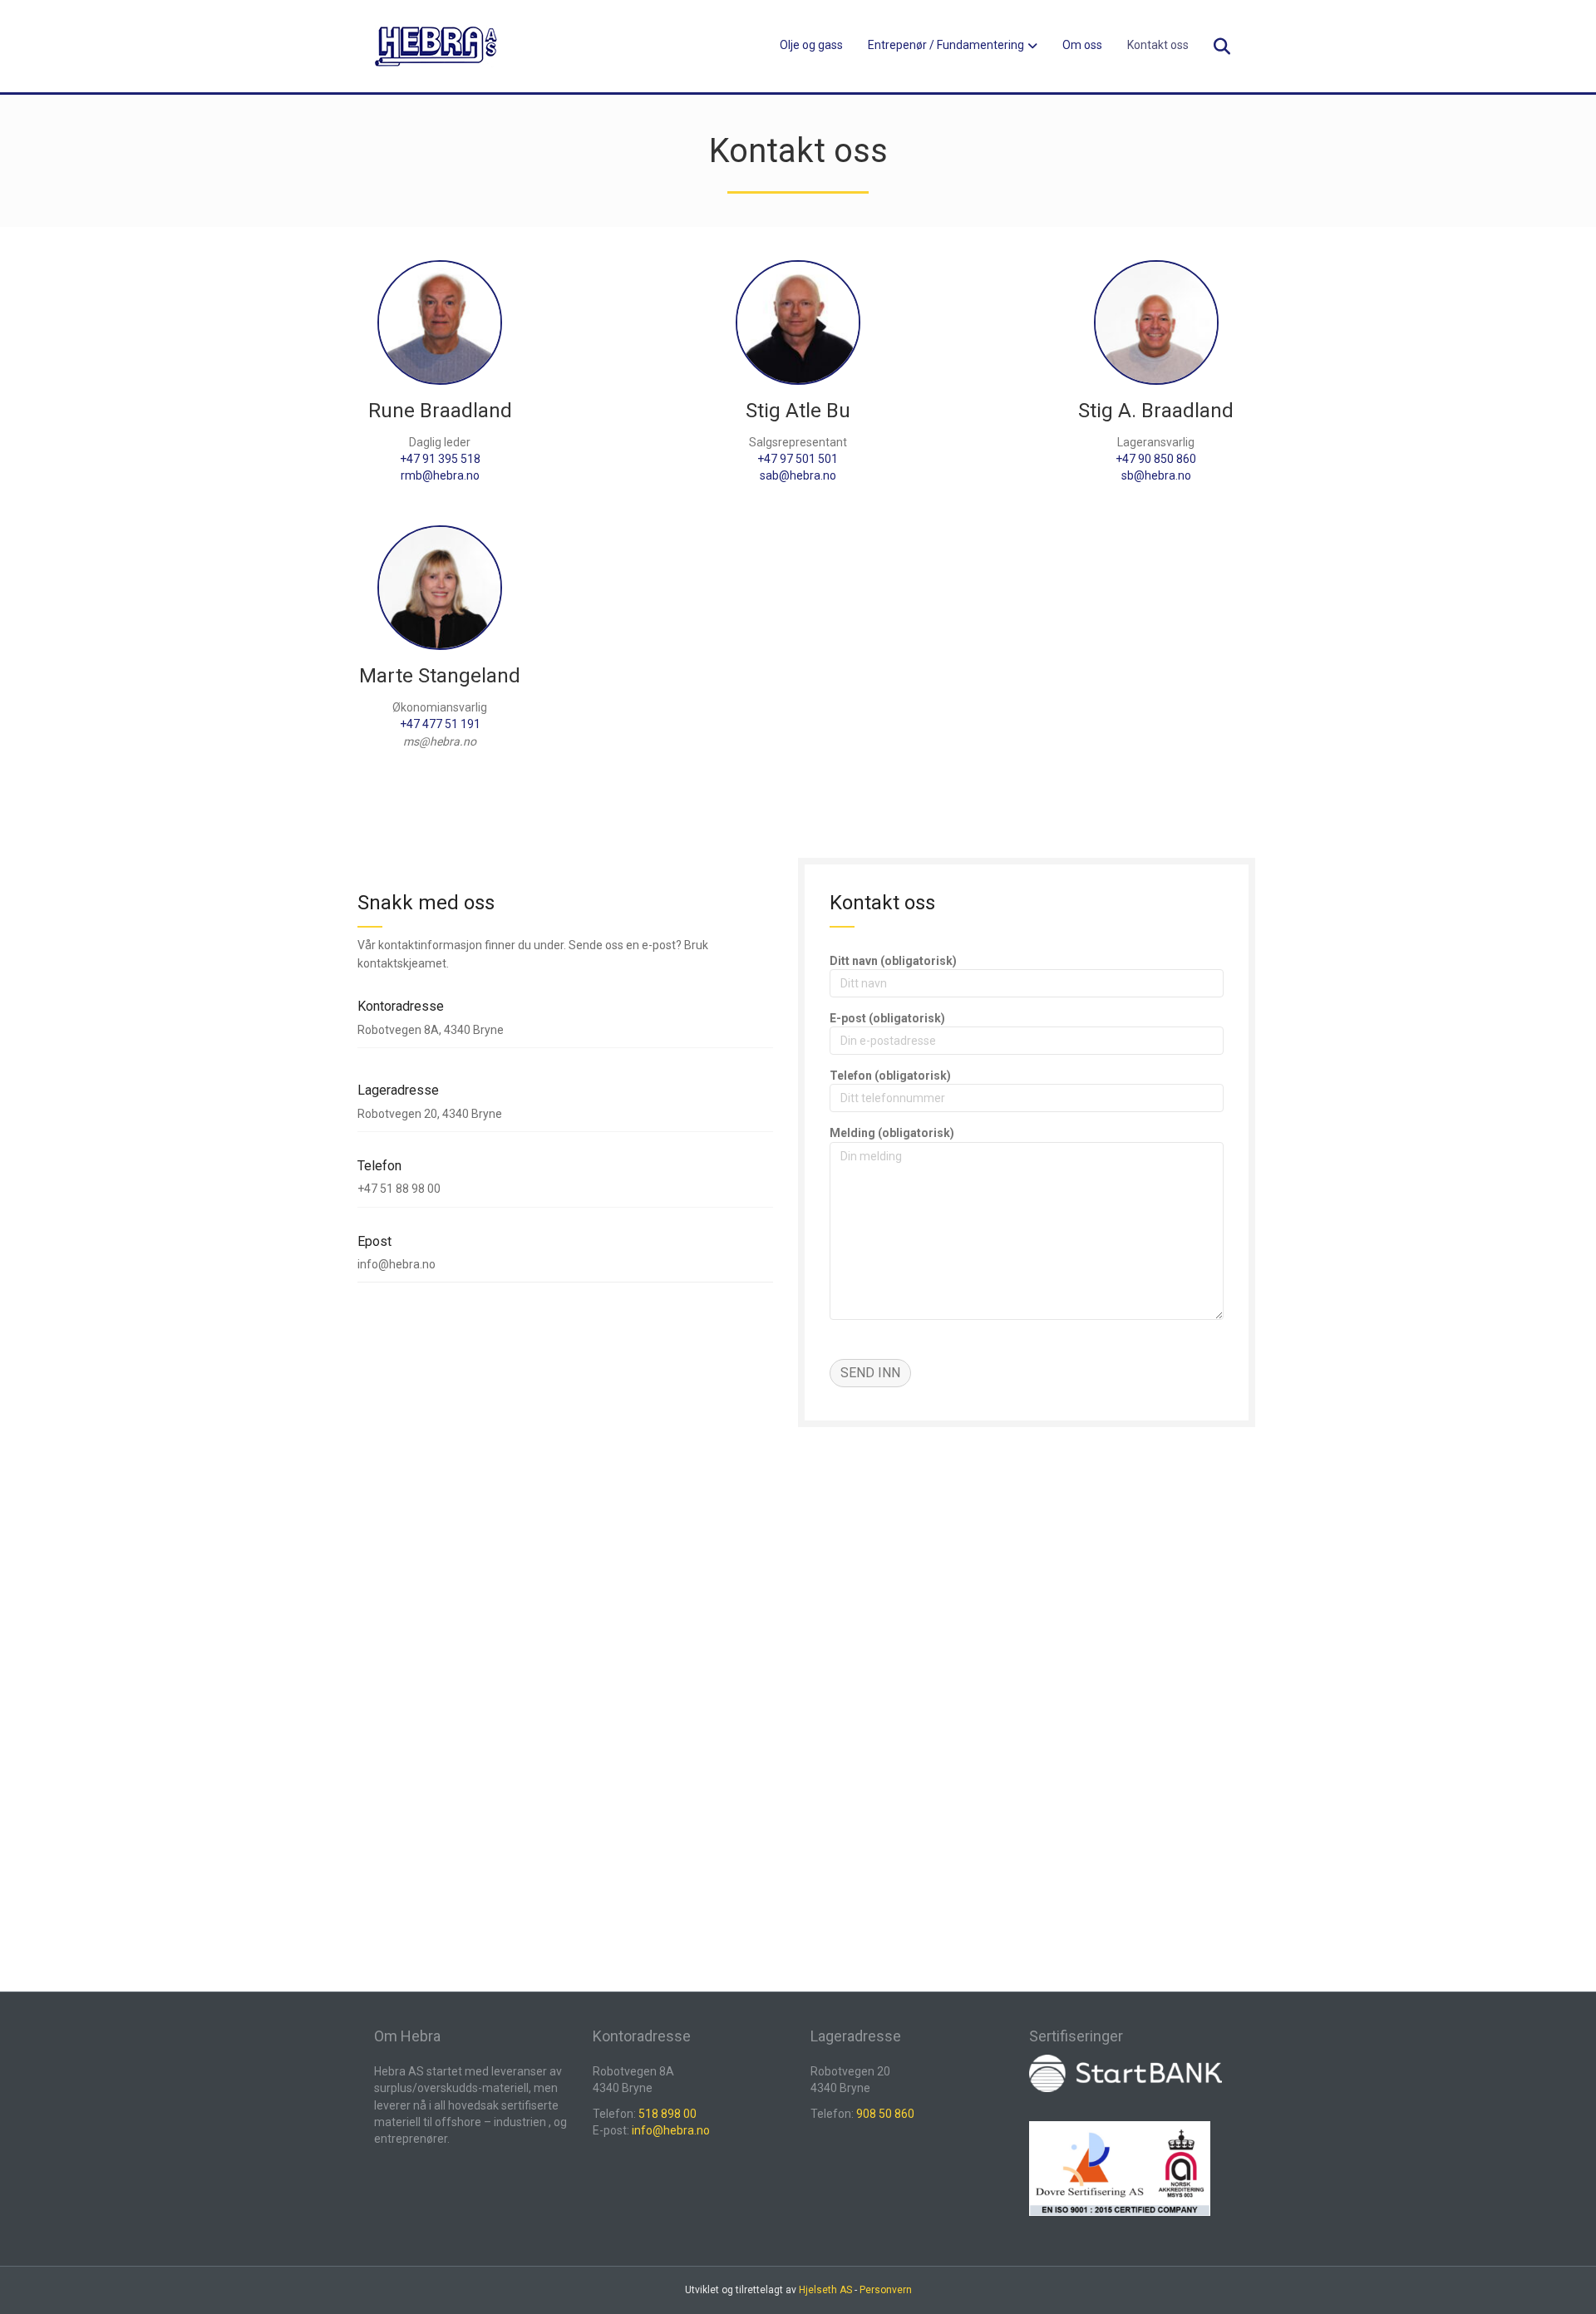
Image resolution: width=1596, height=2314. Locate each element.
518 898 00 (667, 2114)
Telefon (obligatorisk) (890, 1076)
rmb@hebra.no (440, 475)
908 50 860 (885, 2114)
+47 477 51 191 (440, 724)
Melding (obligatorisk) (892, 1133)
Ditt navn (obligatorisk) (893, 961)
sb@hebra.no (1156, 475)
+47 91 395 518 (440, 459)
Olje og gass (811, 45)
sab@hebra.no (798, 475)
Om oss (1082, 45)
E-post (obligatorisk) (887, 1018)
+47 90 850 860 (1156, 459)
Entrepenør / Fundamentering (946, 45)
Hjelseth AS (825, 2290)
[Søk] (1212, 47)
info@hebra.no (671, 2130)
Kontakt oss (1158, 45)
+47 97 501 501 (798, 459)
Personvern (886, 2290)
